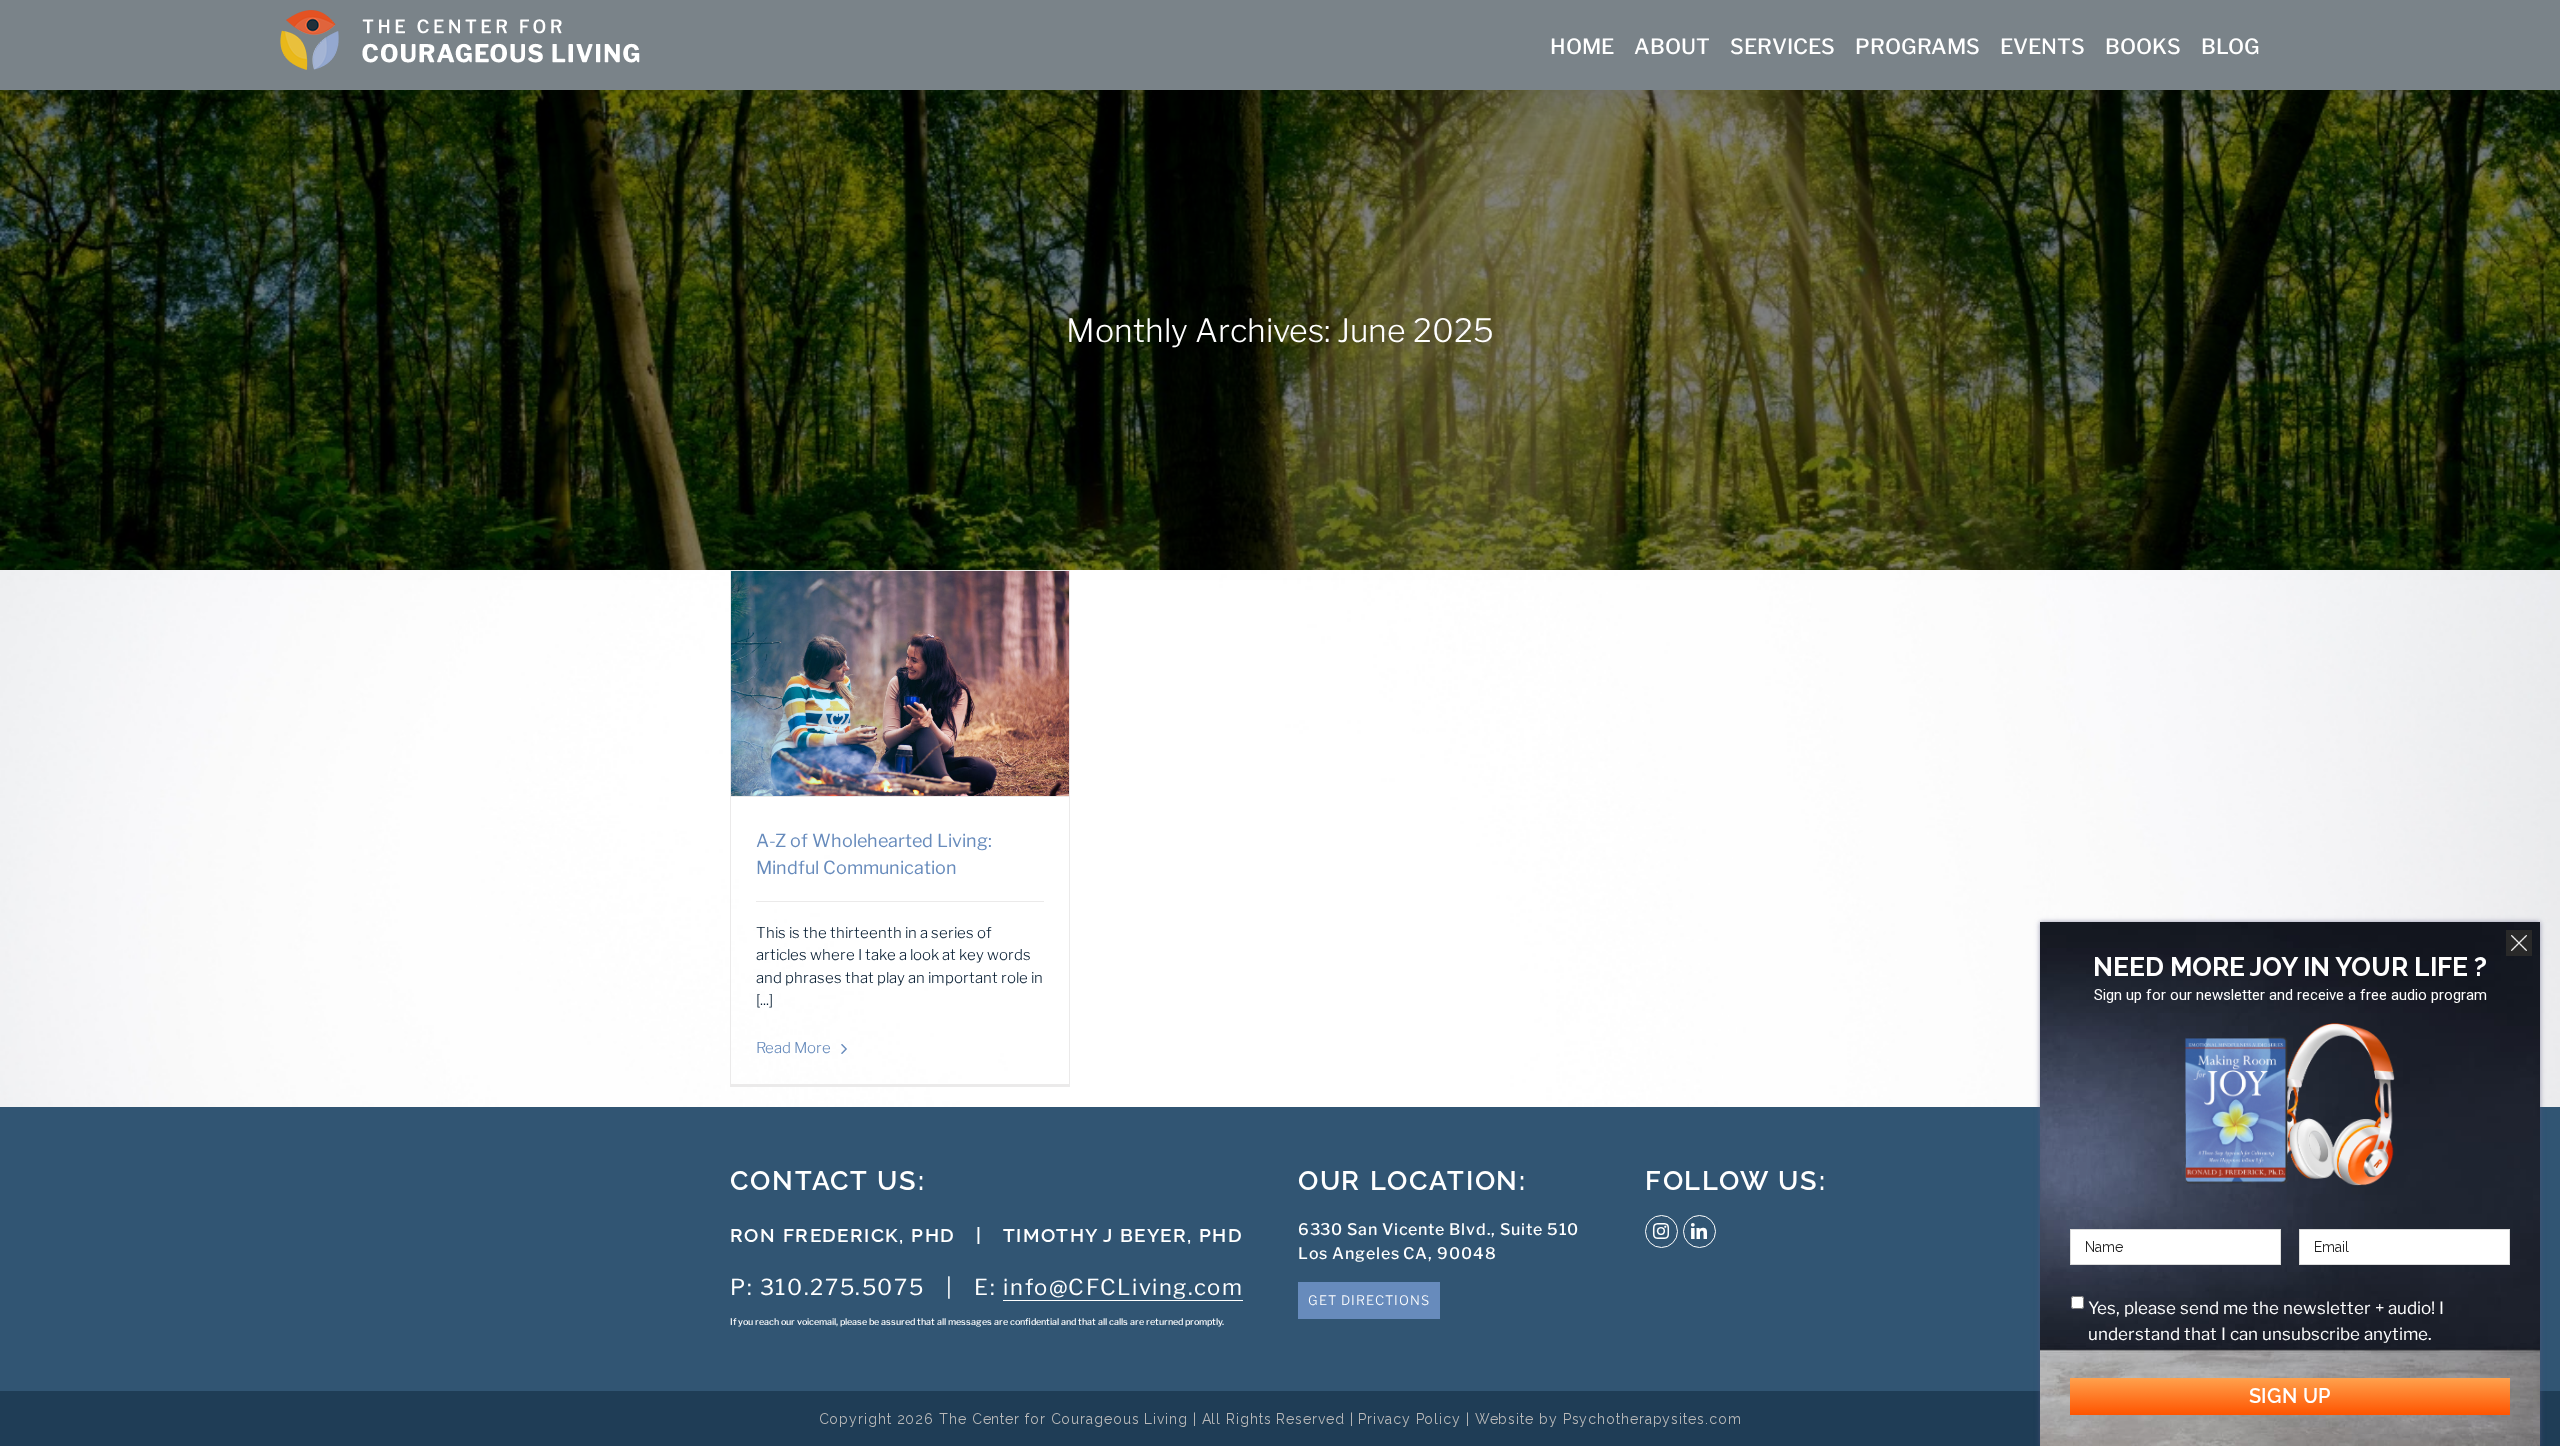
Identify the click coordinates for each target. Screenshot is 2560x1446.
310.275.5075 (842, 1287)
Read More (793, 1048)
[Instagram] (1661, 1231)
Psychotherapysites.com (1652, 1419)
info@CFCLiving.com (1123, 1287)
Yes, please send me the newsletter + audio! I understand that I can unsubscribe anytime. (2266, 1321)
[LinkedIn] (1699, 1231)
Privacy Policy (1409, 1419)
